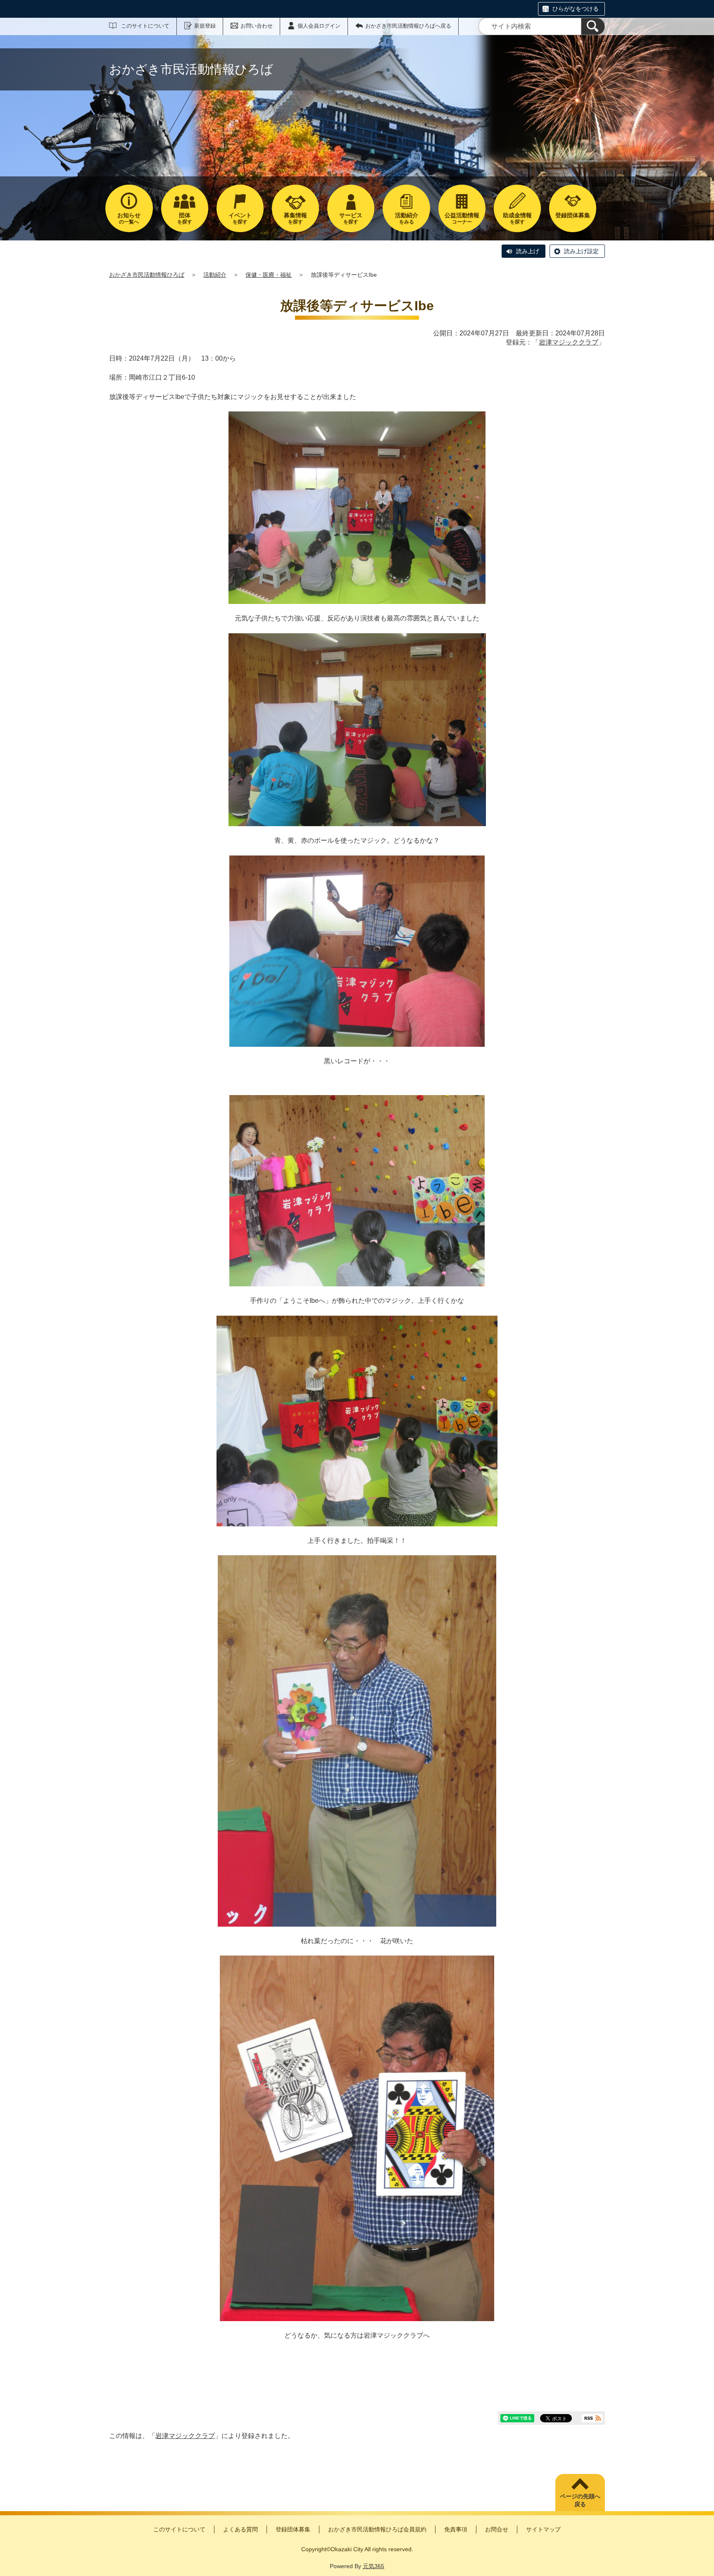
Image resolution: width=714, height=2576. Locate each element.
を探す (185, 218)
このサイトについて (145, 26)
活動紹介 (215, 275)
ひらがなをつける (576, 9)
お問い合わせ (257, 26)
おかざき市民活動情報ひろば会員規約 (377, 2529)
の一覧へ (129, 218)
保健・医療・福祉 (269, 275)
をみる (407, 218)
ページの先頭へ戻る (580, 2500)
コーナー (462, 218)
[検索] (593, 26)
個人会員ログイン (319, 26)
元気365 (374, 2566)
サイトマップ (543, 2529)
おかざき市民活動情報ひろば (147, 275)
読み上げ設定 (581, 251)
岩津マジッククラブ (569, 342)
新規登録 (205, 26)
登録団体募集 (293, 2529)
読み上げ (528, 251)
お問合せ (497, 2529)
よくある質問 (240, 2529)
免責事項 (456, 2529)
